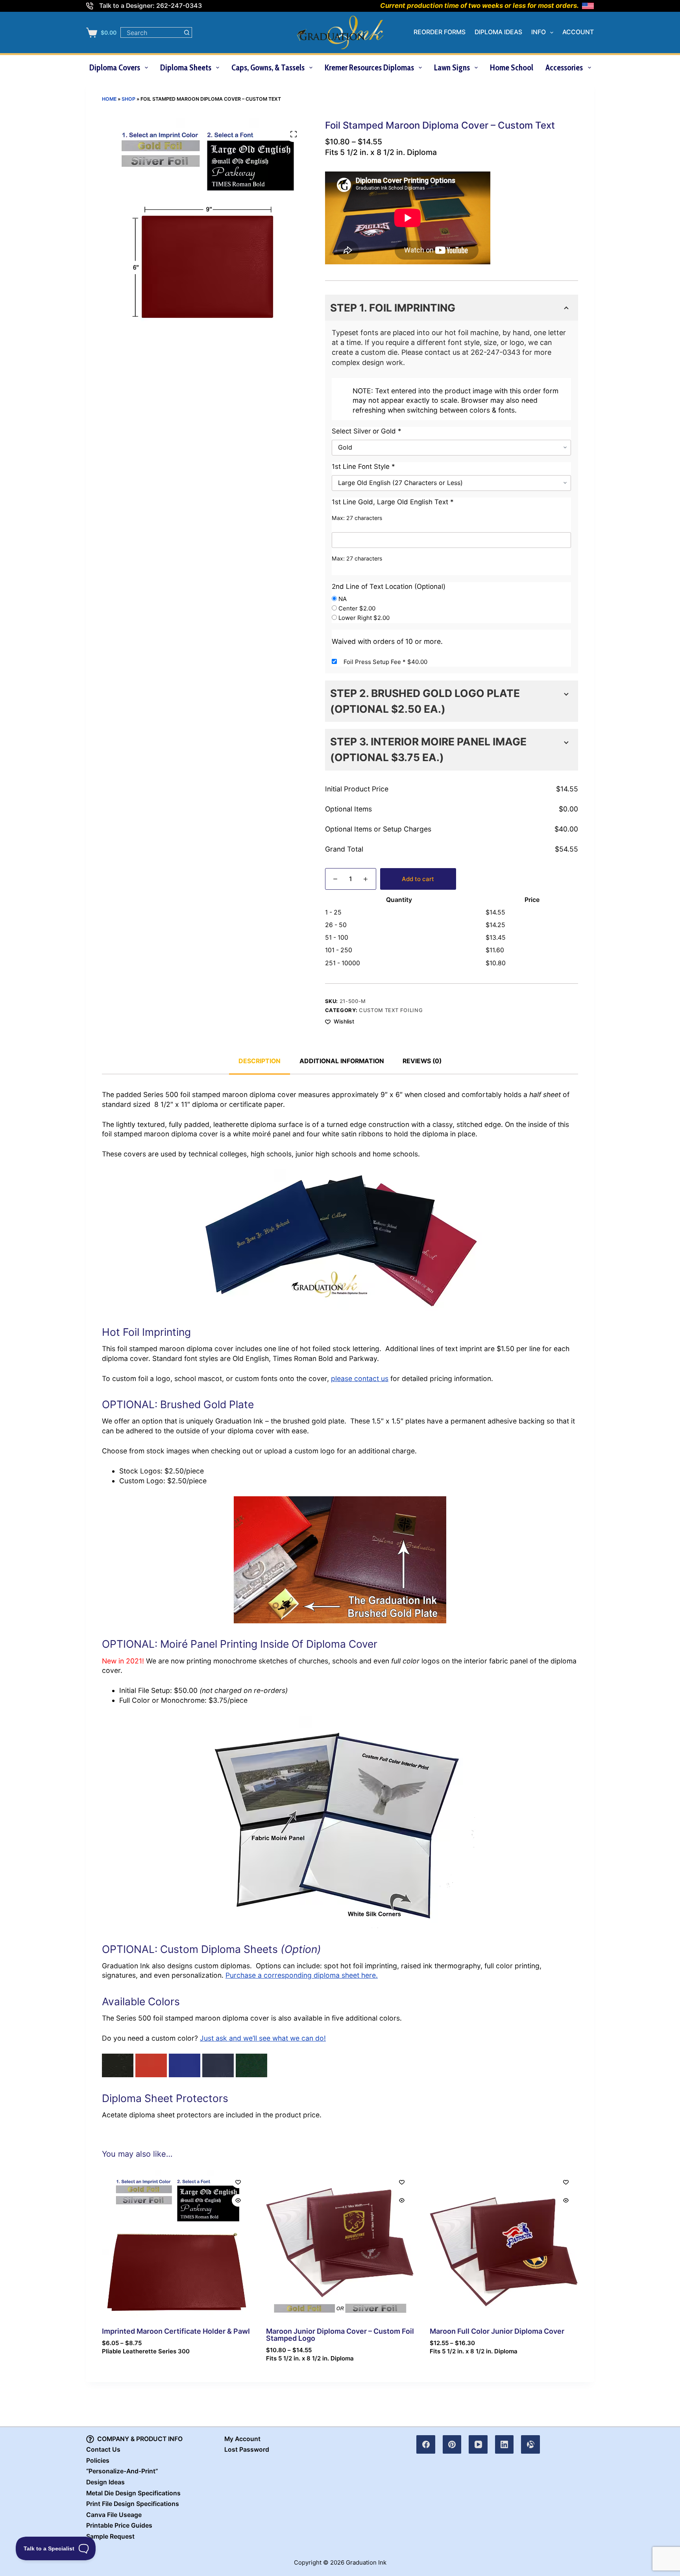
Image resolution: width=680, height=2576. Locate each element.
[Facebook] (426, 2445)
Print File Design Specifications (133, 2504)
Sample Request (110, 2536)
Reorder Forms (440, 32)
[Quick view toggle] (238, 2200)
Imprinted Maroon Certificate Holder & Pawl (176, 2331)
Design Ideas (105, 2482)
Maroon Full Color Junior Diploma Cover (497, 2331)
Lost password (247, 2450)
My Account (242, 2439)
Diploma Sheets (186, 67)
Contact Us (103, 2450)
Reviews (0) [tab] (422, 1061)
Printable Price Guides (119, 2525)
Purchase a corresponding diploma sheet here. (302, 1975)
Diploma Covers (115, 67)
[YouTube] (478, 2445)
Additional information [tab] (342, 1061)
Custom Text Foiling (391, 1010)
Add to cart (418, 879)
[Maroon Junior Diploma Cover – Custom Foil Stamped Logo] (340, 2244)
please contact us (360, 1378)
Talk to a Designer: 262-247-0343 (151, 6)
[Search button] (187, 32)
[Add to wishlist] (238, 2182)
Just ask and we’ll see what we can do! (263, 2038)
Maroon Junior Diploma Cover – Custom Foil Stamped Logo (340, 2335)
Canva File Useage (114, 2515)
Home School (512, 67)
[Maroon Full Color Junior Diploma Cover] (504, 2244)
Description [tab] (260, 1061)
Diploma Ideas (498, 32)
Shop (128, 99)
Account (578, 32)
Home (109, 99)
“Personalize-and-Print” (122, 2471)
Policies (98, 2461)
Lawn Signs (452, 67)
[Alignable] (530, 2445)
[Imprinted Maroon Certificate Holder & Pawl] (176, 2244)
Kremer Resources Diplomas (369, 67)
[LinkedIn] (504, 2445)
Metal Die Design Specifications (133, 2493)
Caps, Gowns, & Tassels (268, 67)
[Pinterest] (452, 2445)
